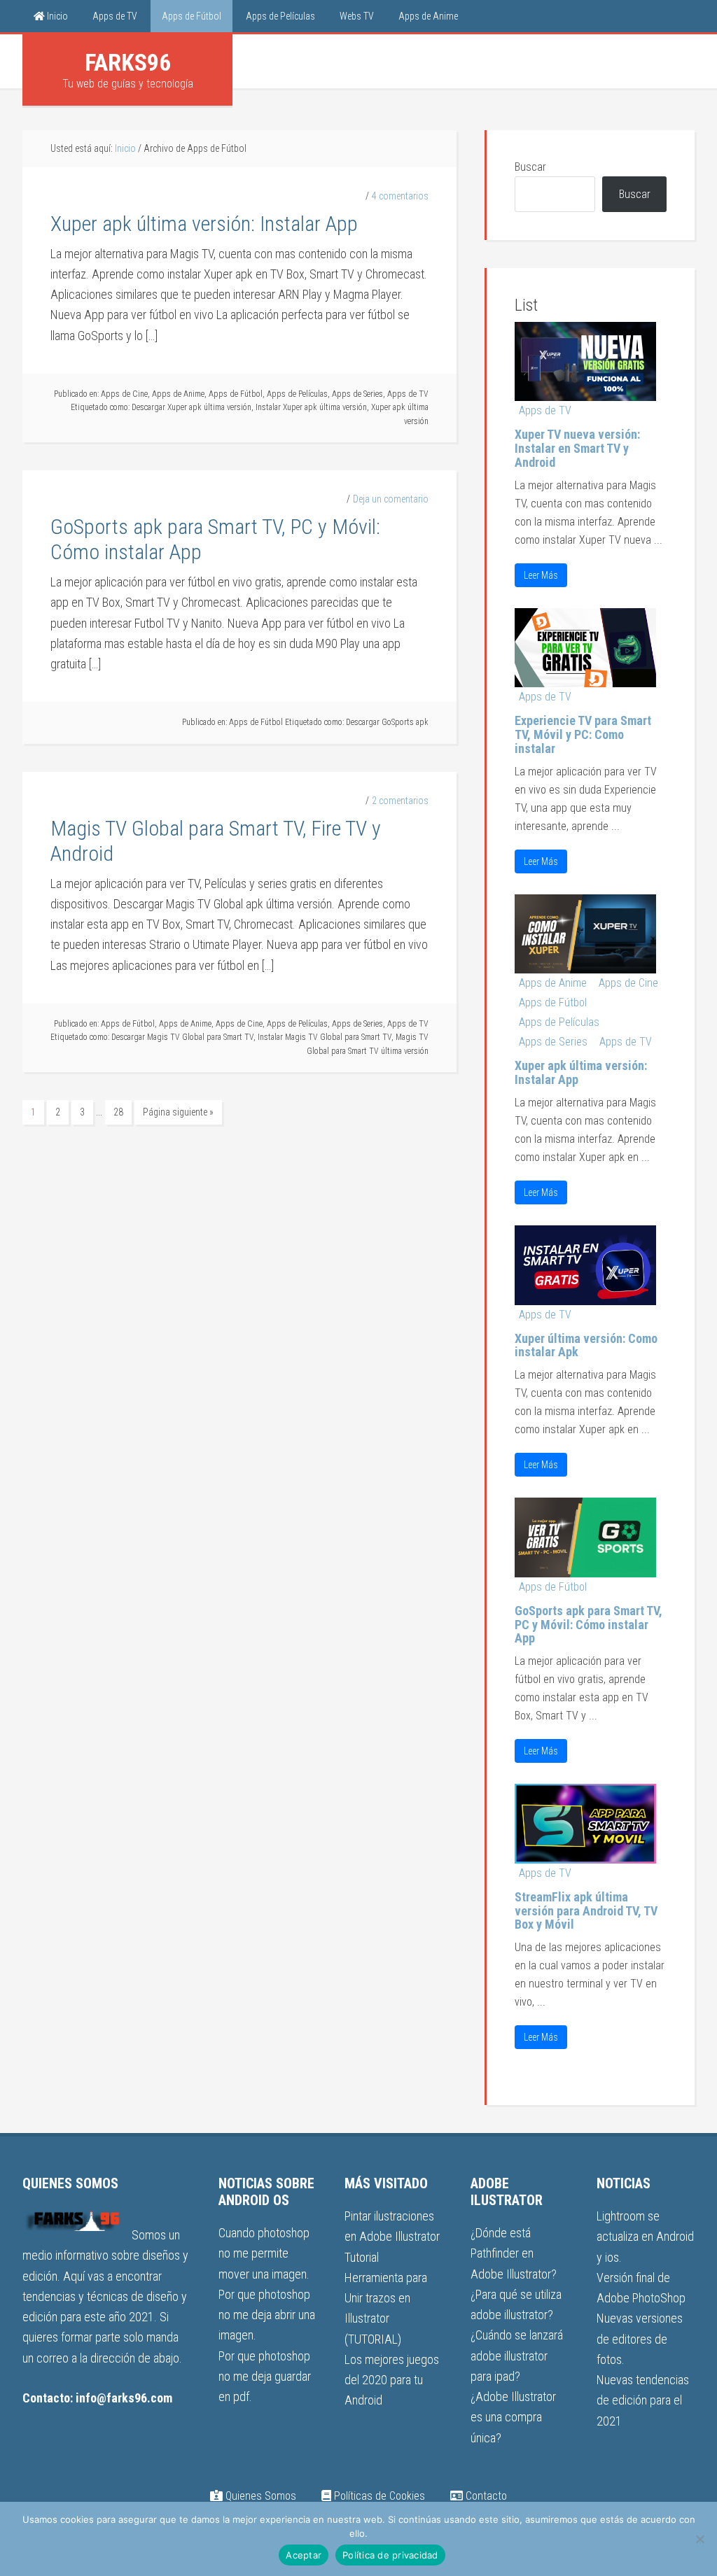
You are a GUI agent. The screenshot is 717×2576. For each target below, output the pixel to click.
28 (118, 1112)
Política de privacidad (390, 2555)
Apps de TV (408, 394)
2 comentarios (400, 801)
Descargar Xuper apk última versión (192, 407)
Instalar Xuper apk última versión (311, 407)
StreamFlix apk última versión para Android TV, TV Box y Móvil (586, 1911)
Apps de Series (357, 394)
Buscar (530, 167)
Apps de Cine (124, 394)
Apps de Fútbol (236, 394)
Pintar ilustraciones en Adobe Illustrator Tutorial (392, 2237)
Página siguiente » (178, 1112)
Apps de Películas (297, 394)
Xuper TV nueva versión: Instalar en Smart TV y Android (577, 448)
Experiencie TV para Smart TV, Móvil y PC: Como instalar (583, 734)
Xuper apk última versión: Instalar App (204, 224)
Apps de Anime (178, 394)
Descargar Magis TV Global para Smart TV (182, 1037)
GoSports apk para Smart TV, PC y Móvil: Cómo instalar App (589, 1625)
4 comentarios (400, 196)
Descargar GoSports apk (387, 722)
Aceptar (304, 2555)
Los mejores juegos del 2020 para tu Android (392, 2380)
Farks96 (128, 62)
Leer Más (541, 575)
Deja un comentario (391, 499)
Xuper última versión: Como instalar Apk (586, 1345)
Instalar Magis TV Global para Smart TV (325, 1037)
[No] (699, 2539)
